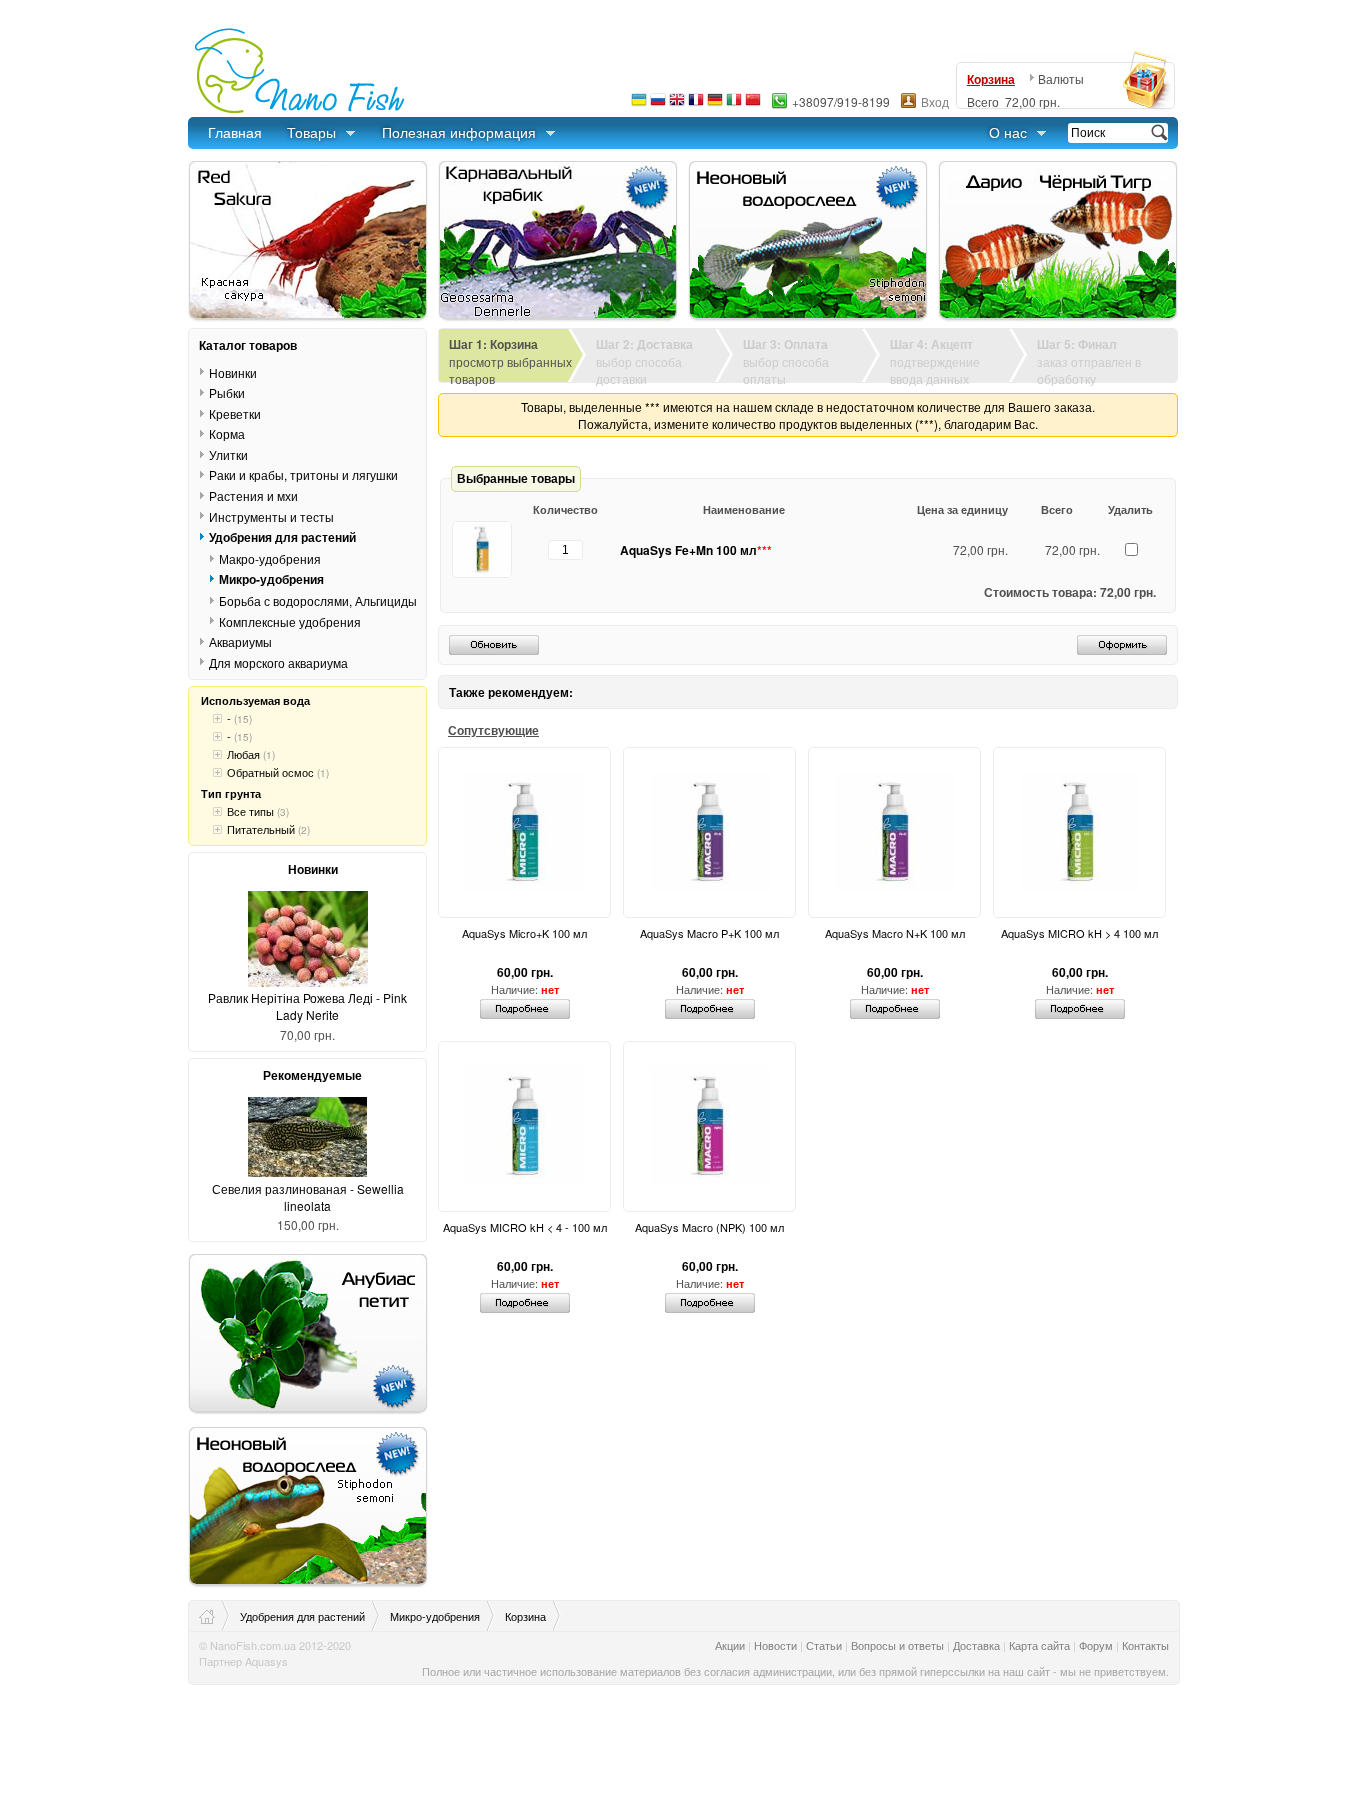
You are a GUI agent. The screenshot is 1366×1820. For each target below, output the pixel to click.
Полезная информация (459, 132)
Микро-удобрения (271, 579)
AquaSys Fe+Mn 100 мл (696, 550)
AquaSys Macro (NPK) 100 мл (709, 1227)
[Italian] (734, 104)
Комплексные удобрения (290, 621)
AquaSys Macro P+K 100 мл (709, 933)
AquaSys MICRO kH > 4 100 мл (1079, 933)
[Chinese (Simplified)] (753, 104)
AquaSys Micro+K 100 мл (524, 933)
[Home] (214, 1616)
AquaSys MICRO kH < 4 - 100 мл (525, 1227)
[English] (677, 104)
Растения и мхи (253, 495)
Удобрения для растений (282, 537)
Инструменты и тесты (271, 516)
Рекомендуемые (312, 1075)
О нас (1008, 132)
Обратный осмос (270, 772)
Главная (235, 132)
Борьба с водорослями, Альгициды (318, 600)
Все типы (250, 811)
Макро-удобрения (270, 558)
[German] (715, 104)
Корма (227, 433)
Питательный (261, 829)
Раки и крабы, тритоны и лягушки (303, 474)
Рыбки (227, 392)
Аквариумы (240, 641)
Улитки (228, 454)
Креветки (235, 413)
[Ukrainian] (639, 104)
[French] (696, 104)
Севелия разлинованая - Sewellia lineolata (308, 1197)
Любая (243, 754)
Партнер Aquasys (243, 1661)
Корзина (991, 79)
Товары (311, 132)
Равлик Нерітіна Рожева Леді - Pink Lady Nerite (307, 1006)
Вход (935, 101)
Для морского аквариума (278, 662)
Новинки (233, 372)
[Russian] (658, 104)
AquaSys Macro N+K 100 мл (895, 933)
